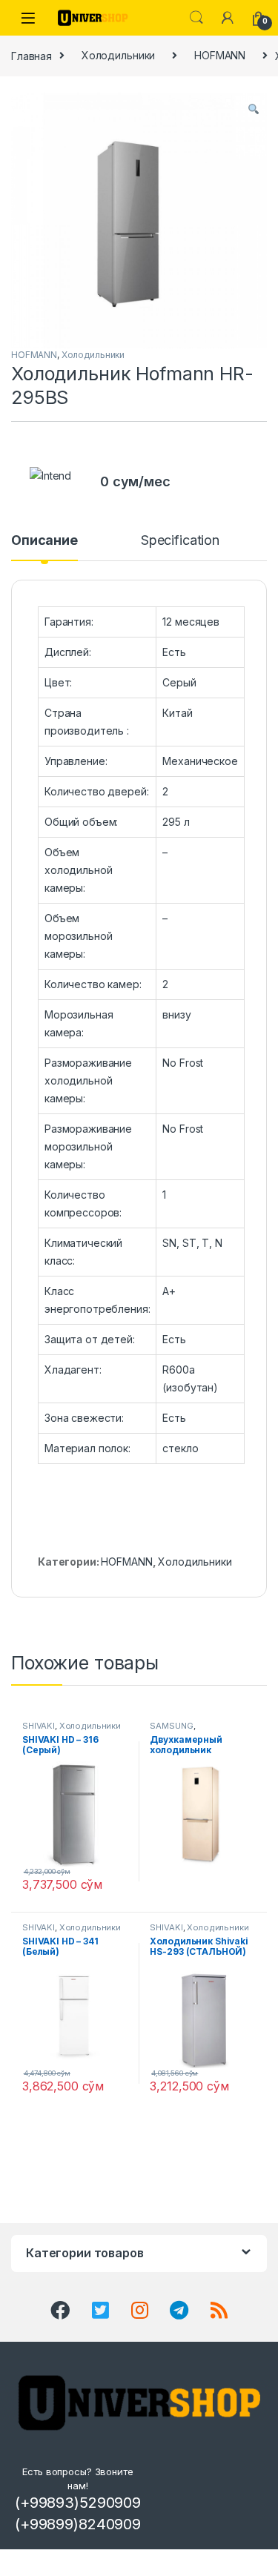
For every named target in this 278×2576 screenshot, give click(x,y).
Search (196, 18)
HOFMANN (220, 55)
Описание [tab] (44, 541)
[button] (254, 109)
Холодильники (118, 55)
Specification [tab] (180, 541)
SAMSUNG (171, 1726)
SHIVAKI (39, 1726)
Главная (32, 55)
